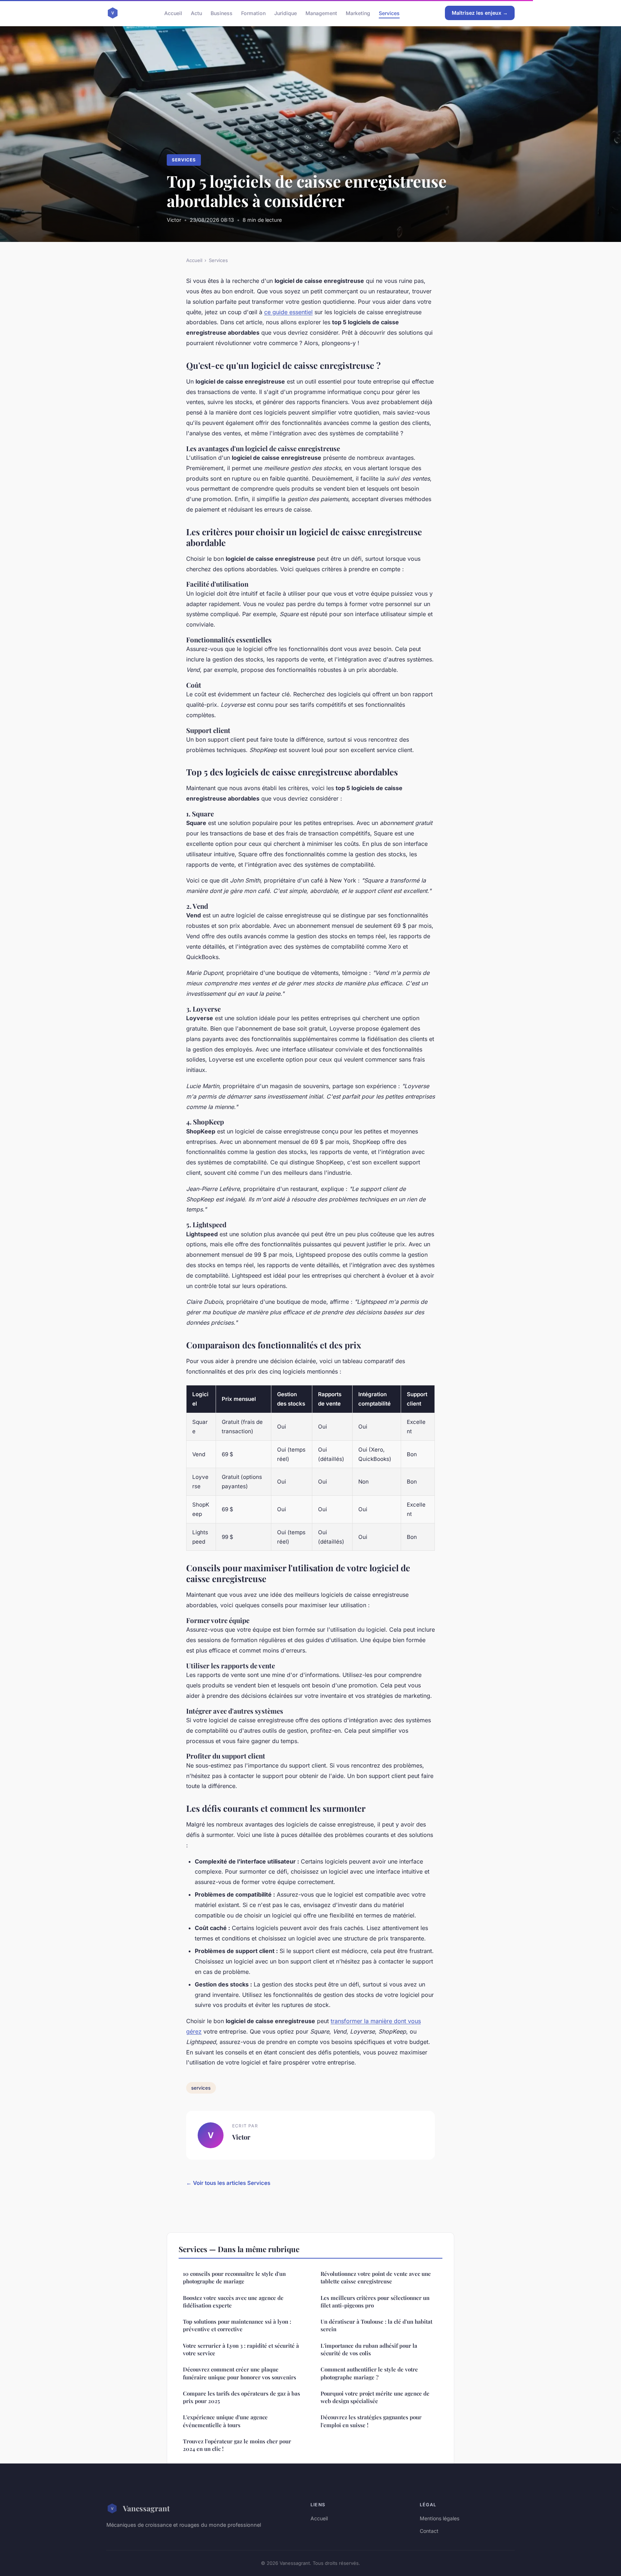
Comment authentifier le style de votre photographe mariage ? (369, 2373)
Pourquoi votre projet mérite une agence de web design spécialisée (375, 2397)
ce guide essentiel (288, 312)
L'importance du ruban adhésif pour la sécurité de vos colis (369, 2349)
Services (389, 13)
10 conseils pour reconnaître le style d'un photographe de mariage (234, 2277)
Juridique (286, 13)
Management (321, 13)
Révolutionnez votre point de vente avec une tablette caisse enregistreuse (376, 2277)
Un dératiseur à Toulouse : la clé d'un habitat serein (376, 2325)
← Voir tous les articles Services (228, 2183)
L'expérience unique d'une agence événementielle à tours (225, 2421)
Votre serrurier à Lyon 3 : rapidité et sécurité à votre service (241, 2349)
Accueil (173, 13)
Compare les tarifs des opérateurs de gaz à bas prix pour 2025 (241, 2397)
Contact (429, 2531)
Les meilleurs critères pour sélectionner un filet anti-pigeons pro (375, 2302)
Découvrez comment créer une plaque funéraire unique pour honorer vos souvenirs (240, 2373)
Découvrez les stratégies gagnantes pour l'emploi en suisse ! (371, 2421)
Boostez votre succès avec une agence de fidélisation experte (233, 2302)
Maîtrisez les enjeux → (480, 13)
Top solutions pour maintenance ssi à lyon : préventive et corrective (237, 2325)
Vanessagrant (146, 2508)
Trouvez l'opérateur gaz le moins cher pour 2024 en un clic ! (237, 2445)
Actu (196, 13)
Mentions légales (440, 2518)
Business (222, 13)
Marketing (358, 13)
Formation (253, 13)
